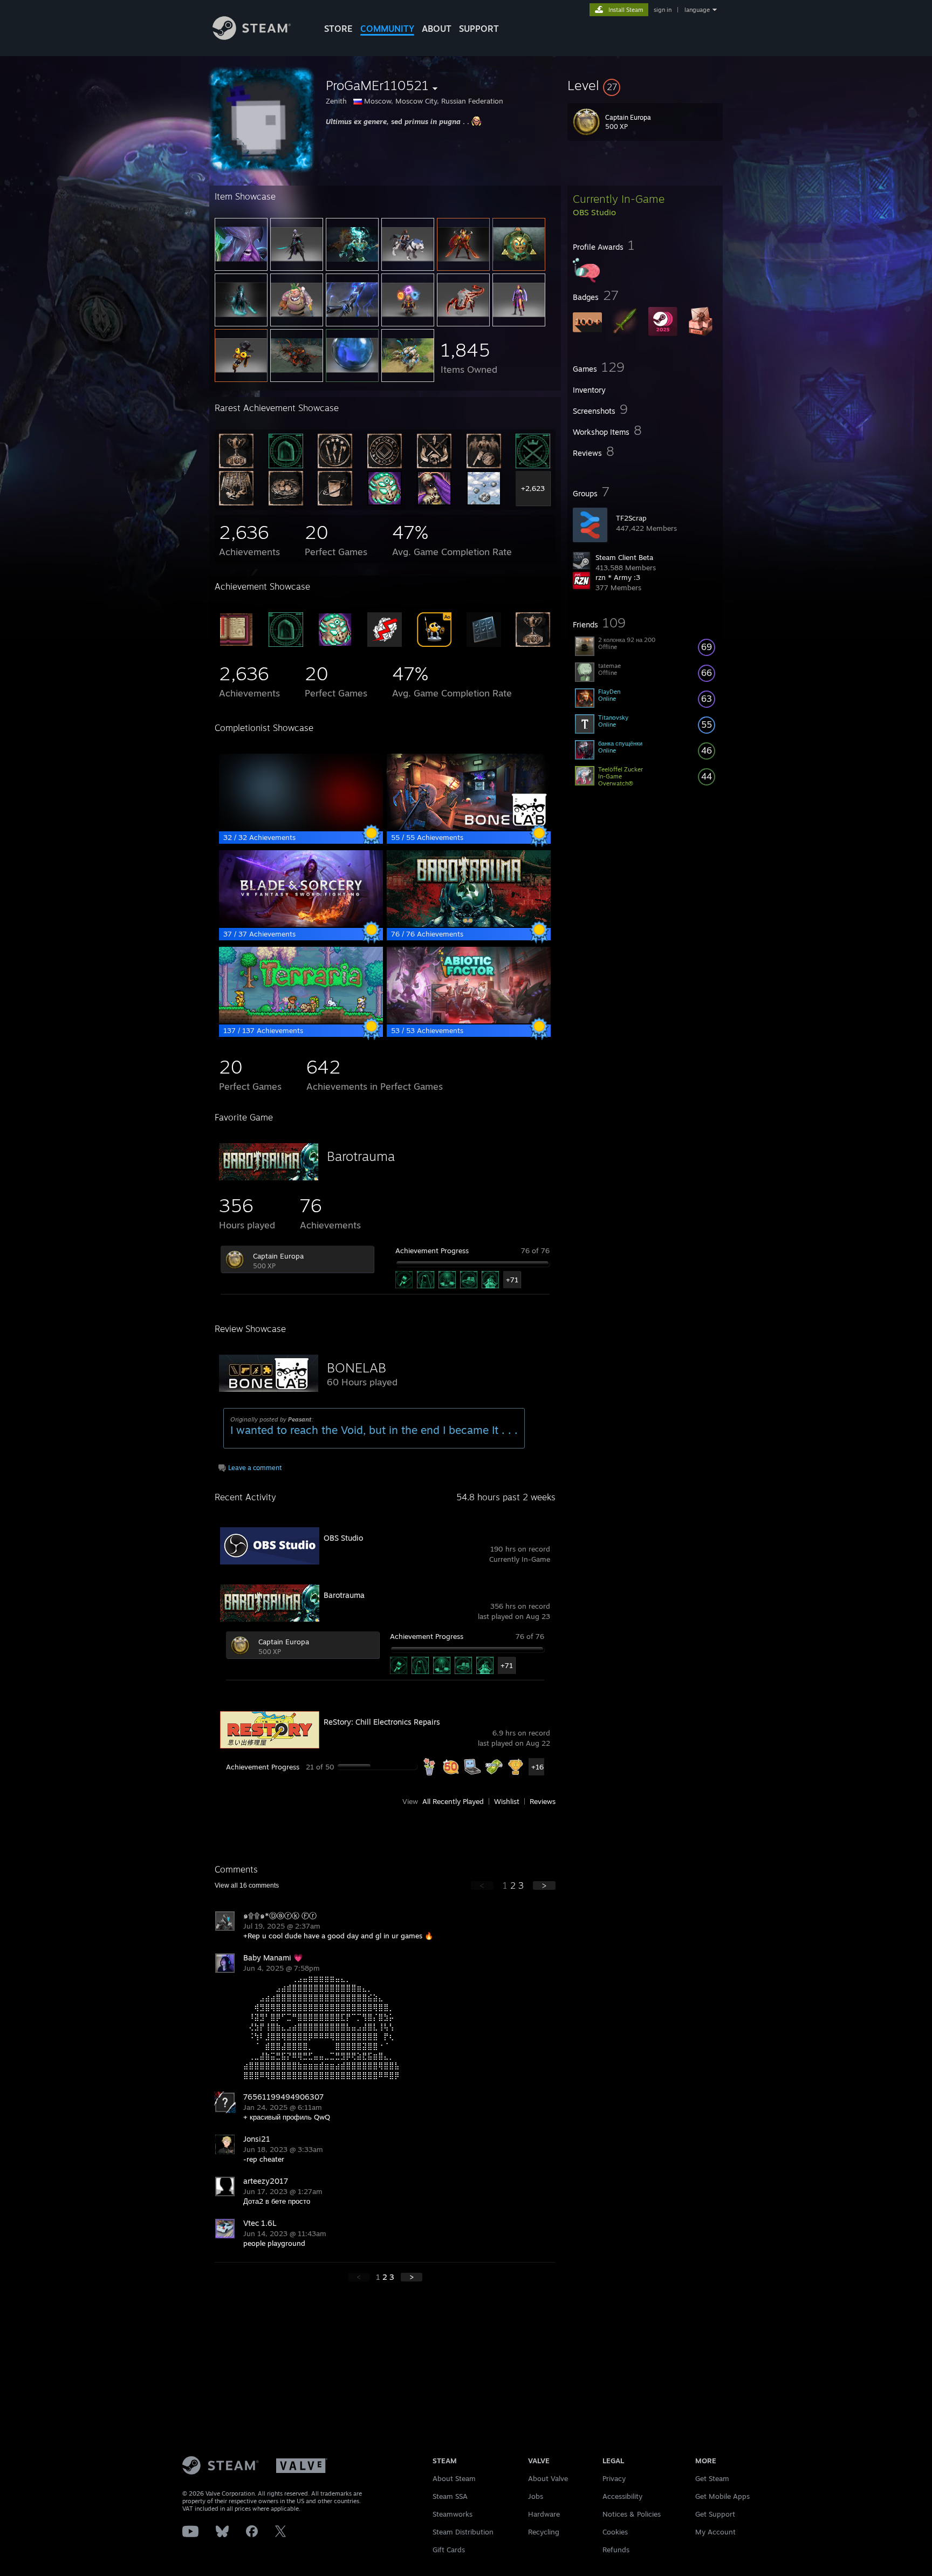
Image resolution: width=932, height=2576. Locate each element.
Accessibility (622, 2496)
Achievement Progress (432, 1251)
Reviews (543, 1801)
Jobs (536, 2496)
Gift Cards (449, 2550)
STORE (338, 29)
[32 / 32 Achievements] (301, 828)
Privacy (614, 2478)
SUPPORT (479, 29)
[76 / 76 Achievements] (469, 924)
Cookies (615, 2532)
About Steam (454, 2478)
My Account (715, 2532)
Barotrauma (361, 1156)
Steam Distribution (463, 2532)
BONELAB (357, 1368)
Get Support (715, 2514)
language (697, 10)
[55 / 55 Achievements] (469, 828)
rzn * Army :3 (618, 577)
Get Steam (712, 2478)
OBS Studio (343, 1538)
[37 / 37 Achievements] (301, 924)
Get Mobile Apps (722, 2496)
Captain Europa (278, 1256)
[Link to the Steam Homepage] (252, 37)
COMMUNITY (387, 29)
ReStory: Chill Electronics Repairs (382, 1722)
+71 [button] (512, 1280)
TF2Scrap (631, 518)
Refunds (616, 2550)
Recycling (544, 2532)
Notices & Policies (632, 2514)
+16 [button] (537, 1767)
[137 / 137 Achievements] (301, 1021)
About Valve (548, 2478)
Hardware (544, 2514)
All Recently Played (453, 1801)
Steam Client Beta (624, 557)
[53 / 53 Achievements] (469, 1021)
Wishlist (507, 1801)
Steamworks (453, 2514)
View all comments (247, 1885)
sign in (663, 10)
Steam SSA (450, 2496)
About (437, 29)
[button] (645, 85)
